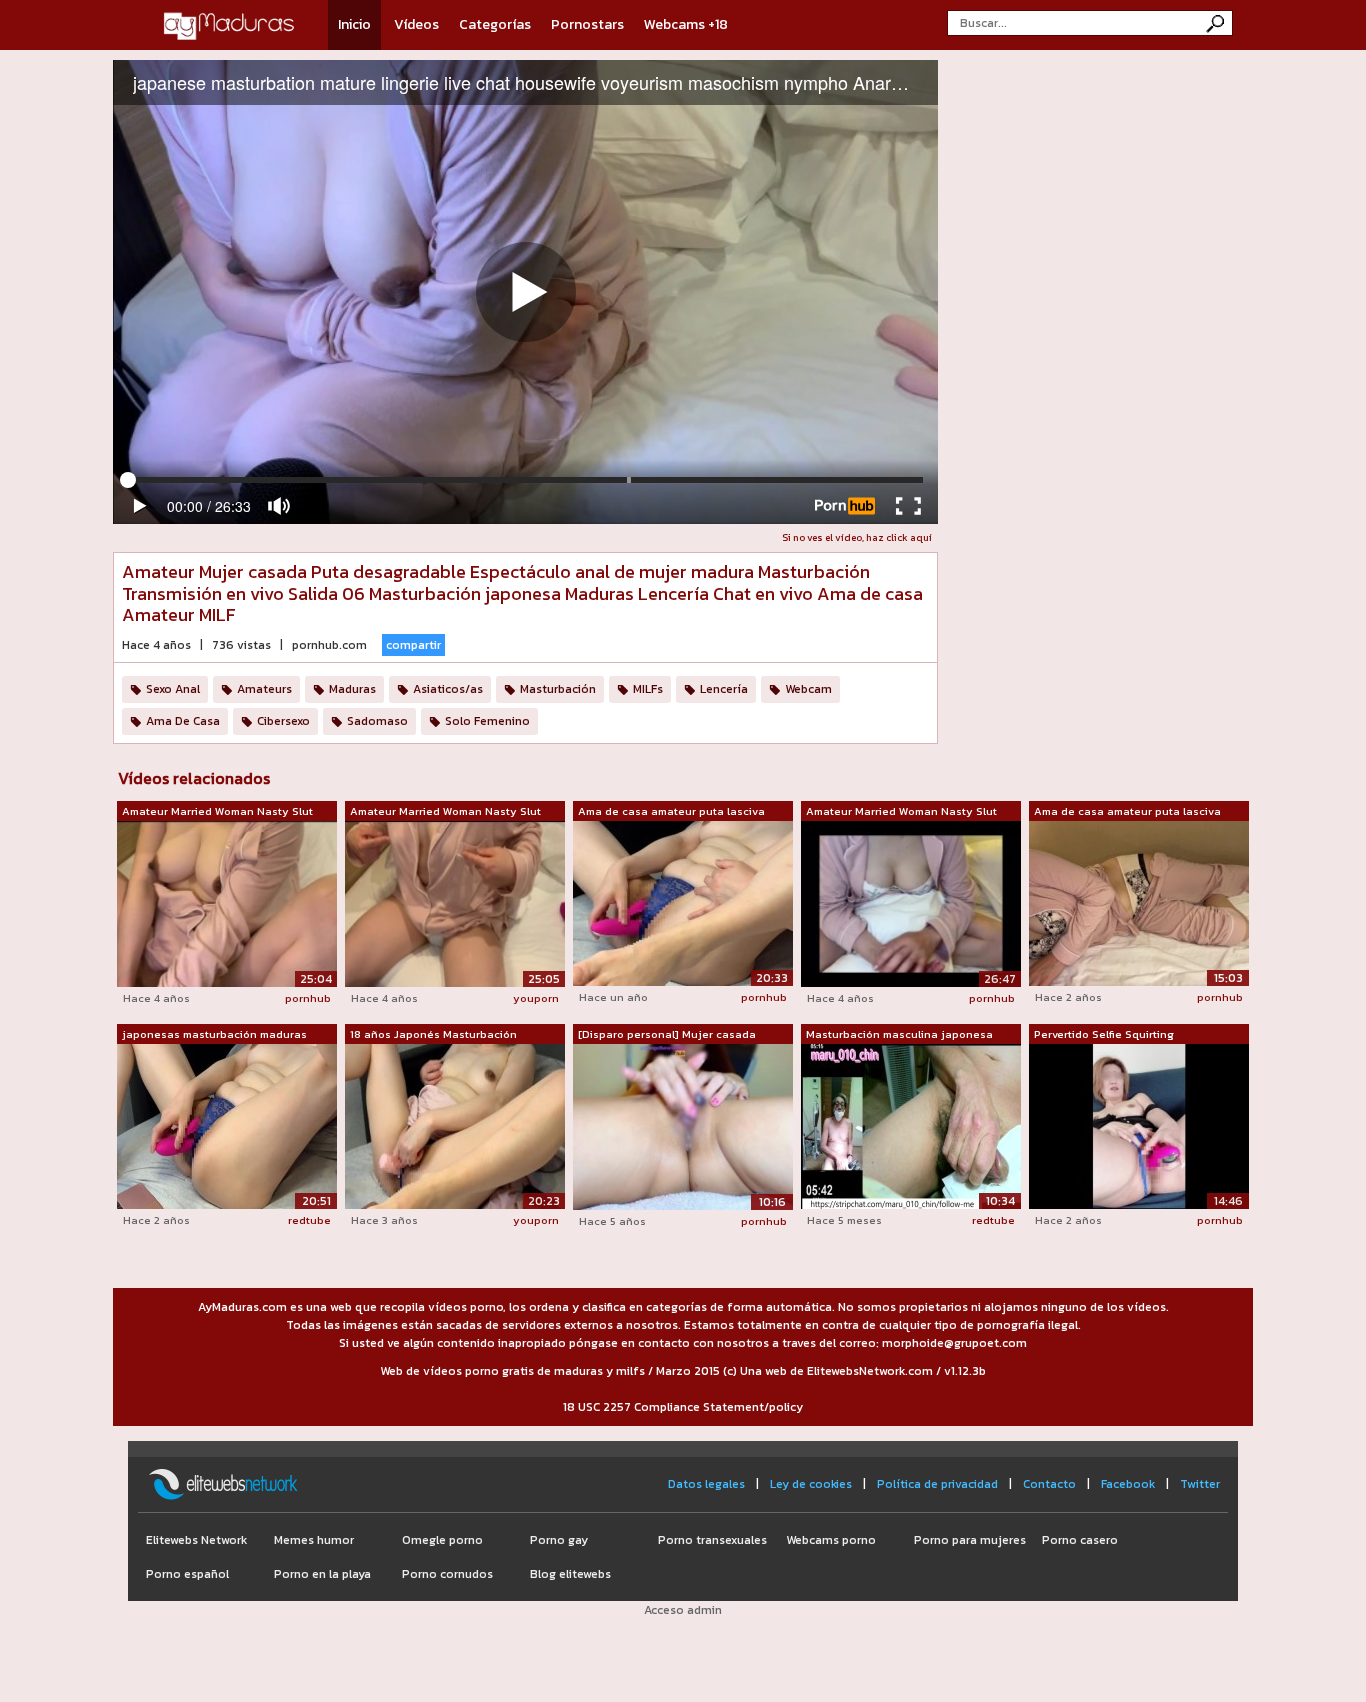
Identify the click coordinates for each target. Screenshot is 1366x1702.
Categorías (495, 24)
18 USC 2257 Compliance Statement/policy (683, 1407)
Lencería (724, 689)
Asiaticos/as (448, 689)
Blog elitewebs (570, 1574)
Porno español (187, 1574)
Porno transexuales (712, 1540)
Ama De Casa (183, 721)
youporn (536, 998)
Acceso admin (683, 1610)
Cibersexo (283, 721)
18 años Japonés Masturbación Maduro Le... (433, 1035)
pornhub (308, 998)
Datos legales (706, 1484)
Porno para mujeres (970, 1540)
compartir (413, 645)
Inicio (354, 24)
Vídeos (416, 24)
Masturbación (558, 689)
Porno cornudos (447, 1574)
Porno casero (1080, 1540)
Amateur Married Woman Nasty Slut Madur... (217, 812)
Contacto (1049, 1484)
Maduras (352, 689)
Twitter (1200, 1484)
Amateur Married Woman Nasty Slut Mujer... (445, 812)
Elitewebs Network (196, 1540)
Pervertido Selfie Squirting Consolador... (1104, 1035)
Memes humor (314, 1540)
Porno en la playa (322, 1574)
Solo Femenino (487, 721)
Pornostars (587, 24)
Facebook (1128, 1484)
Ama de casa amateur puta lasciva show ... (671, 812)
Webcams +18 (686, 24)
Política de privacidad (937, 1484)
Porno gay (559, 1540)
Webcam (808, 689)
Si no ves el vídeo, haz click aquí (857, 537)
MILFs (648, 689)
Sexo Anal (173, 689)
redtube (309, 1220)
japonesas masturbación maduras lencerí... (214, 1035)
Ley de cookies (811, 1484)
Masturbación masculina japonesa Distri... (899, 1035)
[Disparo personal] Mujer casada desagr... (667, 1035)
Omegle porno (442, 1540)
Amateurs (264, 689)
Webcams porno (831, 1540)
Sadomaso (377, 721)
